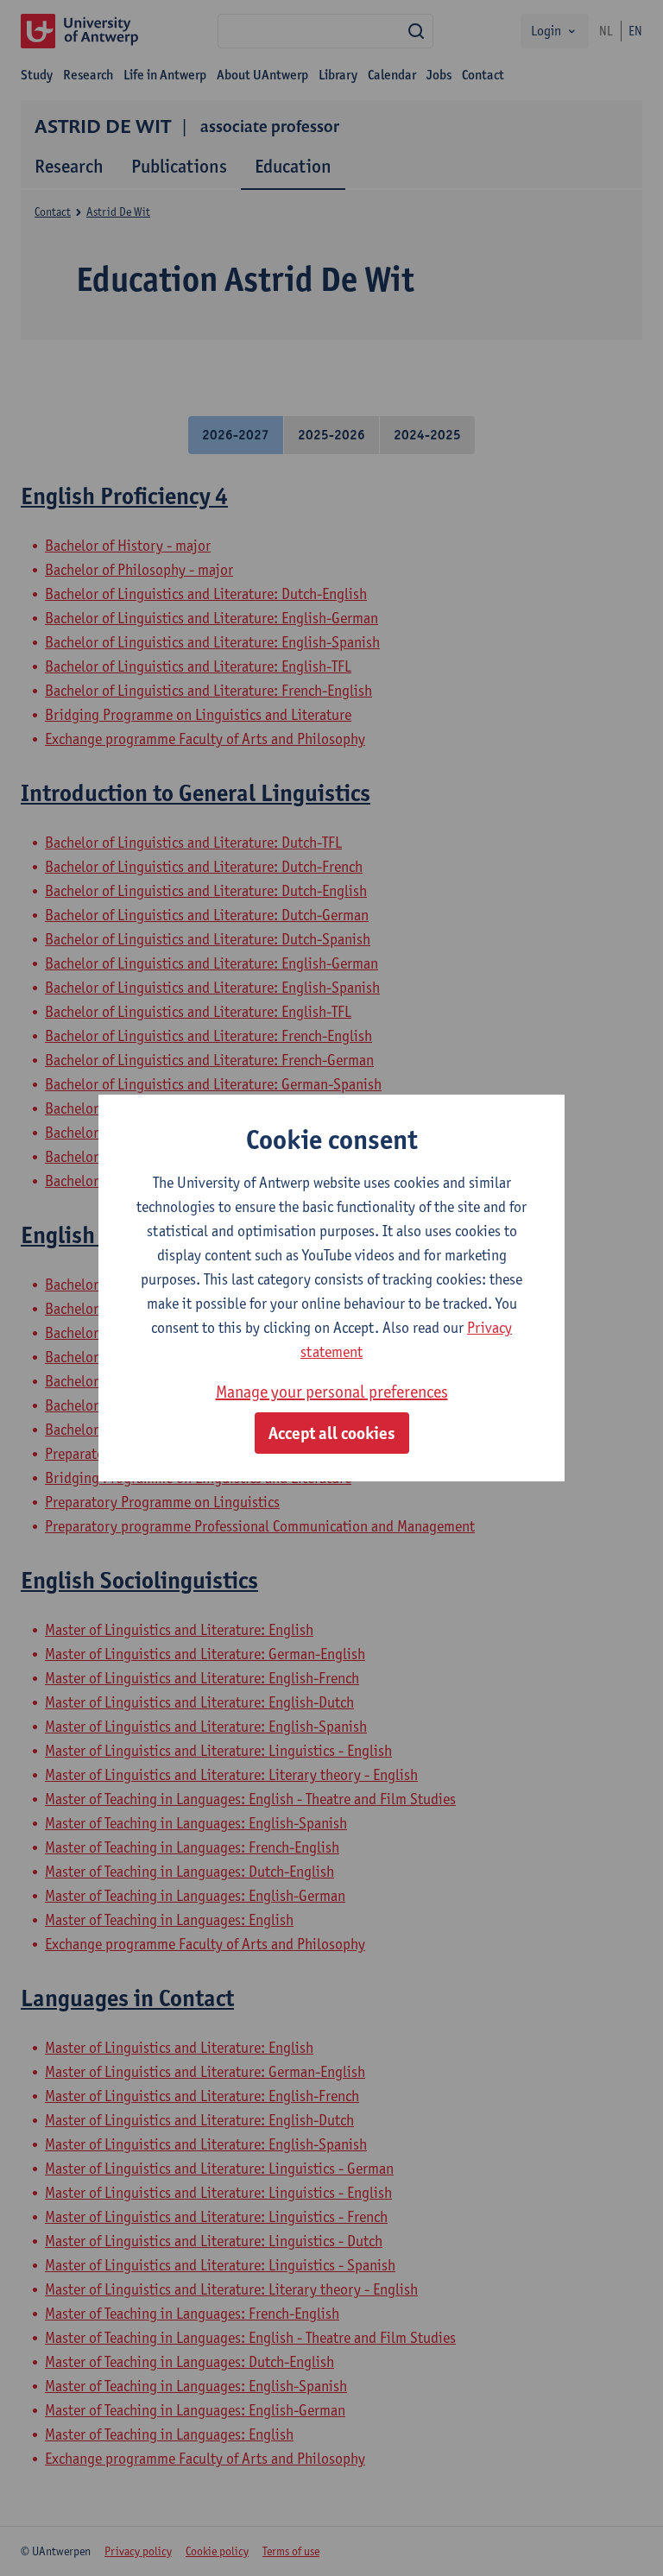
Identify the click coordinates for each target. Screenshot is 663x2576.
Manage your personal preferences (332, 1392)
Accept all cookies (332, 1433)
